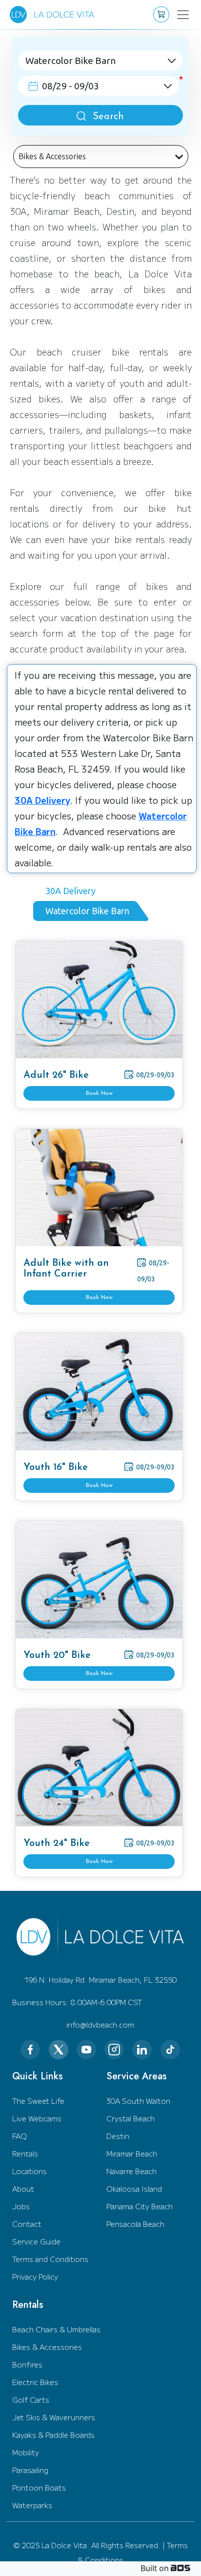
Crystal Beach (131, 2118)
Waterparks (32, 2505)
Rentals (25, 2153)
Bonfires (27, 2364)
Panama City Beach (140, 2206)
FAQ (20, 2136)
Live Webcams (37, 2118)
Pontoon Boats (39, 2487)
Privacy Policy (35, 2276)
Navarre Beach (131, 2171)
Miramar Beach (132, 2153)
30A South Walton (138, 2101)
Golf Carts (31, 2399)
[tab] (74, 891)
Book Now (99, 1093)
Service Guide (36, 2241)
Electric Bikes (35, 2382)
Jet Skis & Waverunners (54, 2417)
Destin (118, 2136)
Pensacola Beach (135, 2224)
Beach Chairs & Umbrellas (56, 2329)
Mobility (26, 2452)
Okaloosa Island (134, 2189)
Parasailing (30, 2470)
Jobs (21, 2206)
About (23, 2189)
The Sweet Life (38, 2101)
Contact (27, 2224)
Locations (30, 2171)
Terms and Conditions (50, 2259)
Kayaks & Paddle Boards (53, 2435)
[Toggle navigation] (178, 15)
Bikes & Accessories (47, 2347)
